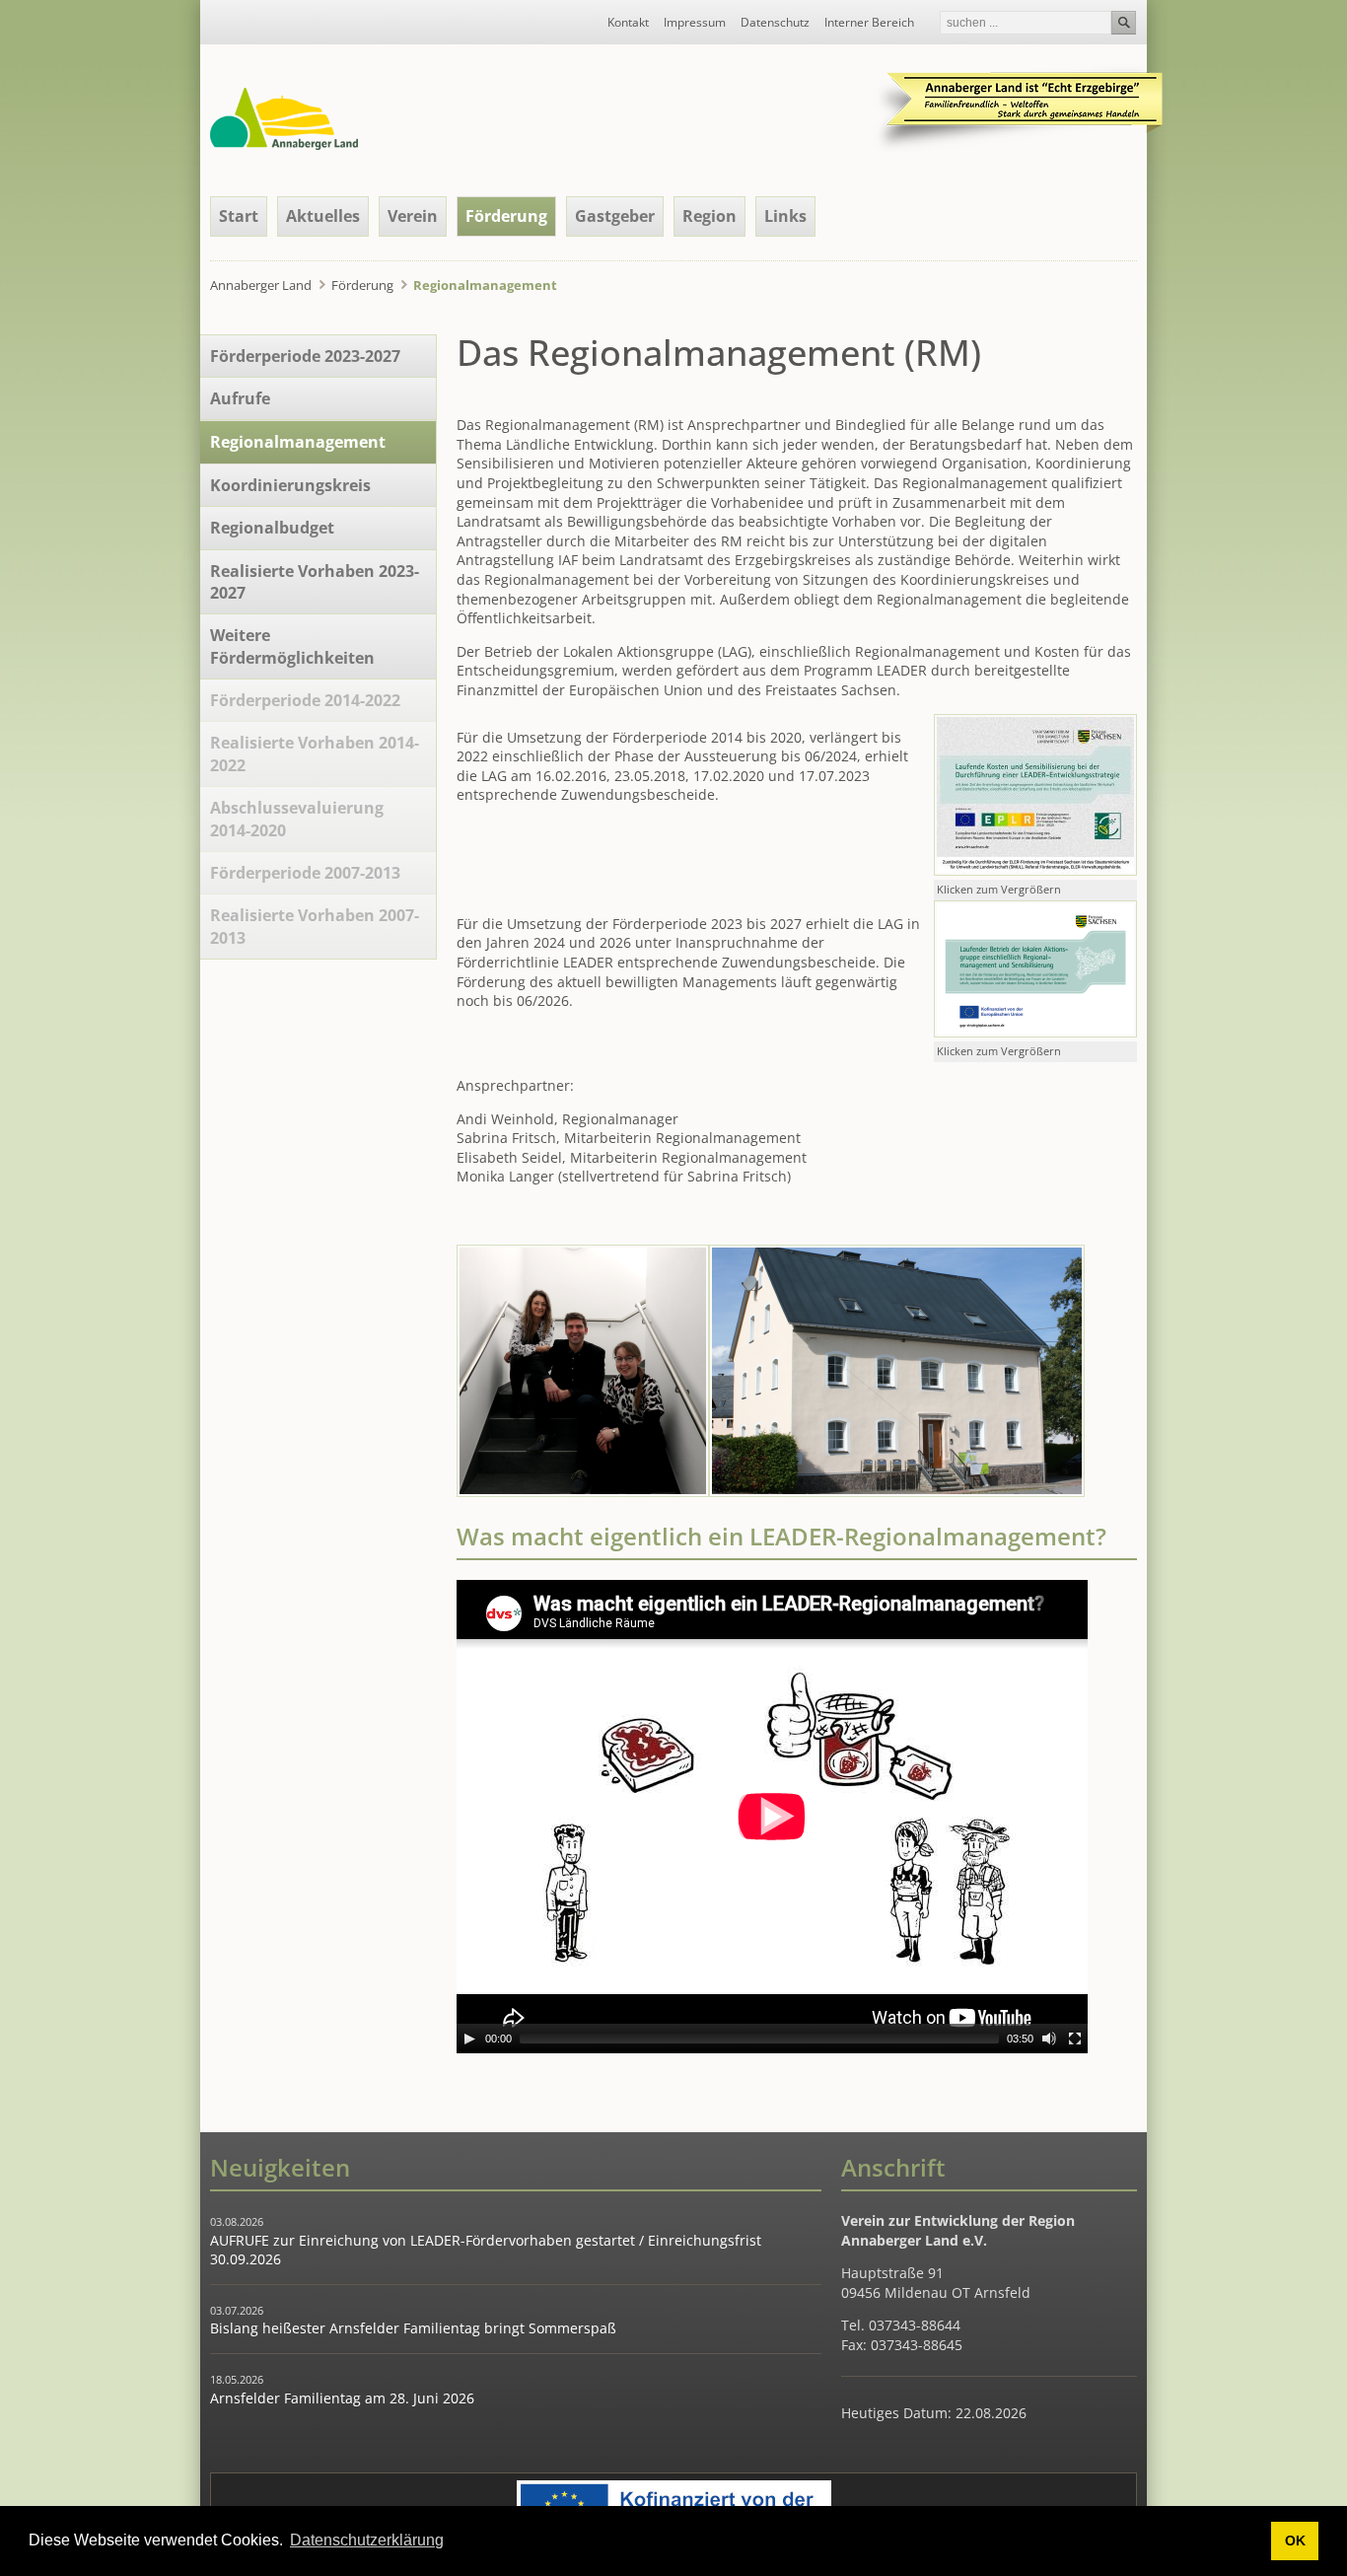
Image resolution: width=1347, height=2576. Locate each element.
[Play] (469, 2039)
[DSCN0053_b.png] (583, 1492)
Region (709, 216)
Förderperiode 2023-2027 (305, 356)
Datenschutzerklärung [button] (367, 2540)
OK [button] (1295, 2540)
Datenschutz (775, 23)
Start (239, 216)
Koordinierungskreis (290, 485)
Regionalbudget (272, 528)
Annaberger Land (261, 285)
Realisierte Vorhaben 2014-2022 (315, 753)
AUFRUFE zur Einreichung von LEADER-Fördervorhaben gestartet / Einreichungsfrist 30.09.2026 (486, 2250)
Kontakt (628, 23)
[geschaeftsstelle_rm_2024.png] (897, 1492)
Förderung (506, 216)
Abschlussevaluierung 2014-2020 (297, 819)
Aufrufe (240, 398)
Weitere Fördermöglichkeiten (292, 646)
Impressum (695, 23)
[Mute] (1049, 2039)
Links (785, 216)
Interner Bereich (869, 23)
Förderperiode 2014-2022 (305, 700)
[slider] (759, 2039)
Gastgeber (615, 216)
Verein (413, 216)
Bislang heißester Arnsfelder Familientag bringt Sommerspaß (413, 2328)
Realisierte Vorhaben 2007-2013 (315, 926)
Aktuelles (323, 216)
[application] (772, 1817)
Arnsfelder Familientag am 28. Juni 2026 (342, 2398)
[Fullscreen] (1075, 2039)
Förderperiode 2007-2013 (305, 873)
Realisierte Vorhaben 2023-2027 (315, 582)
